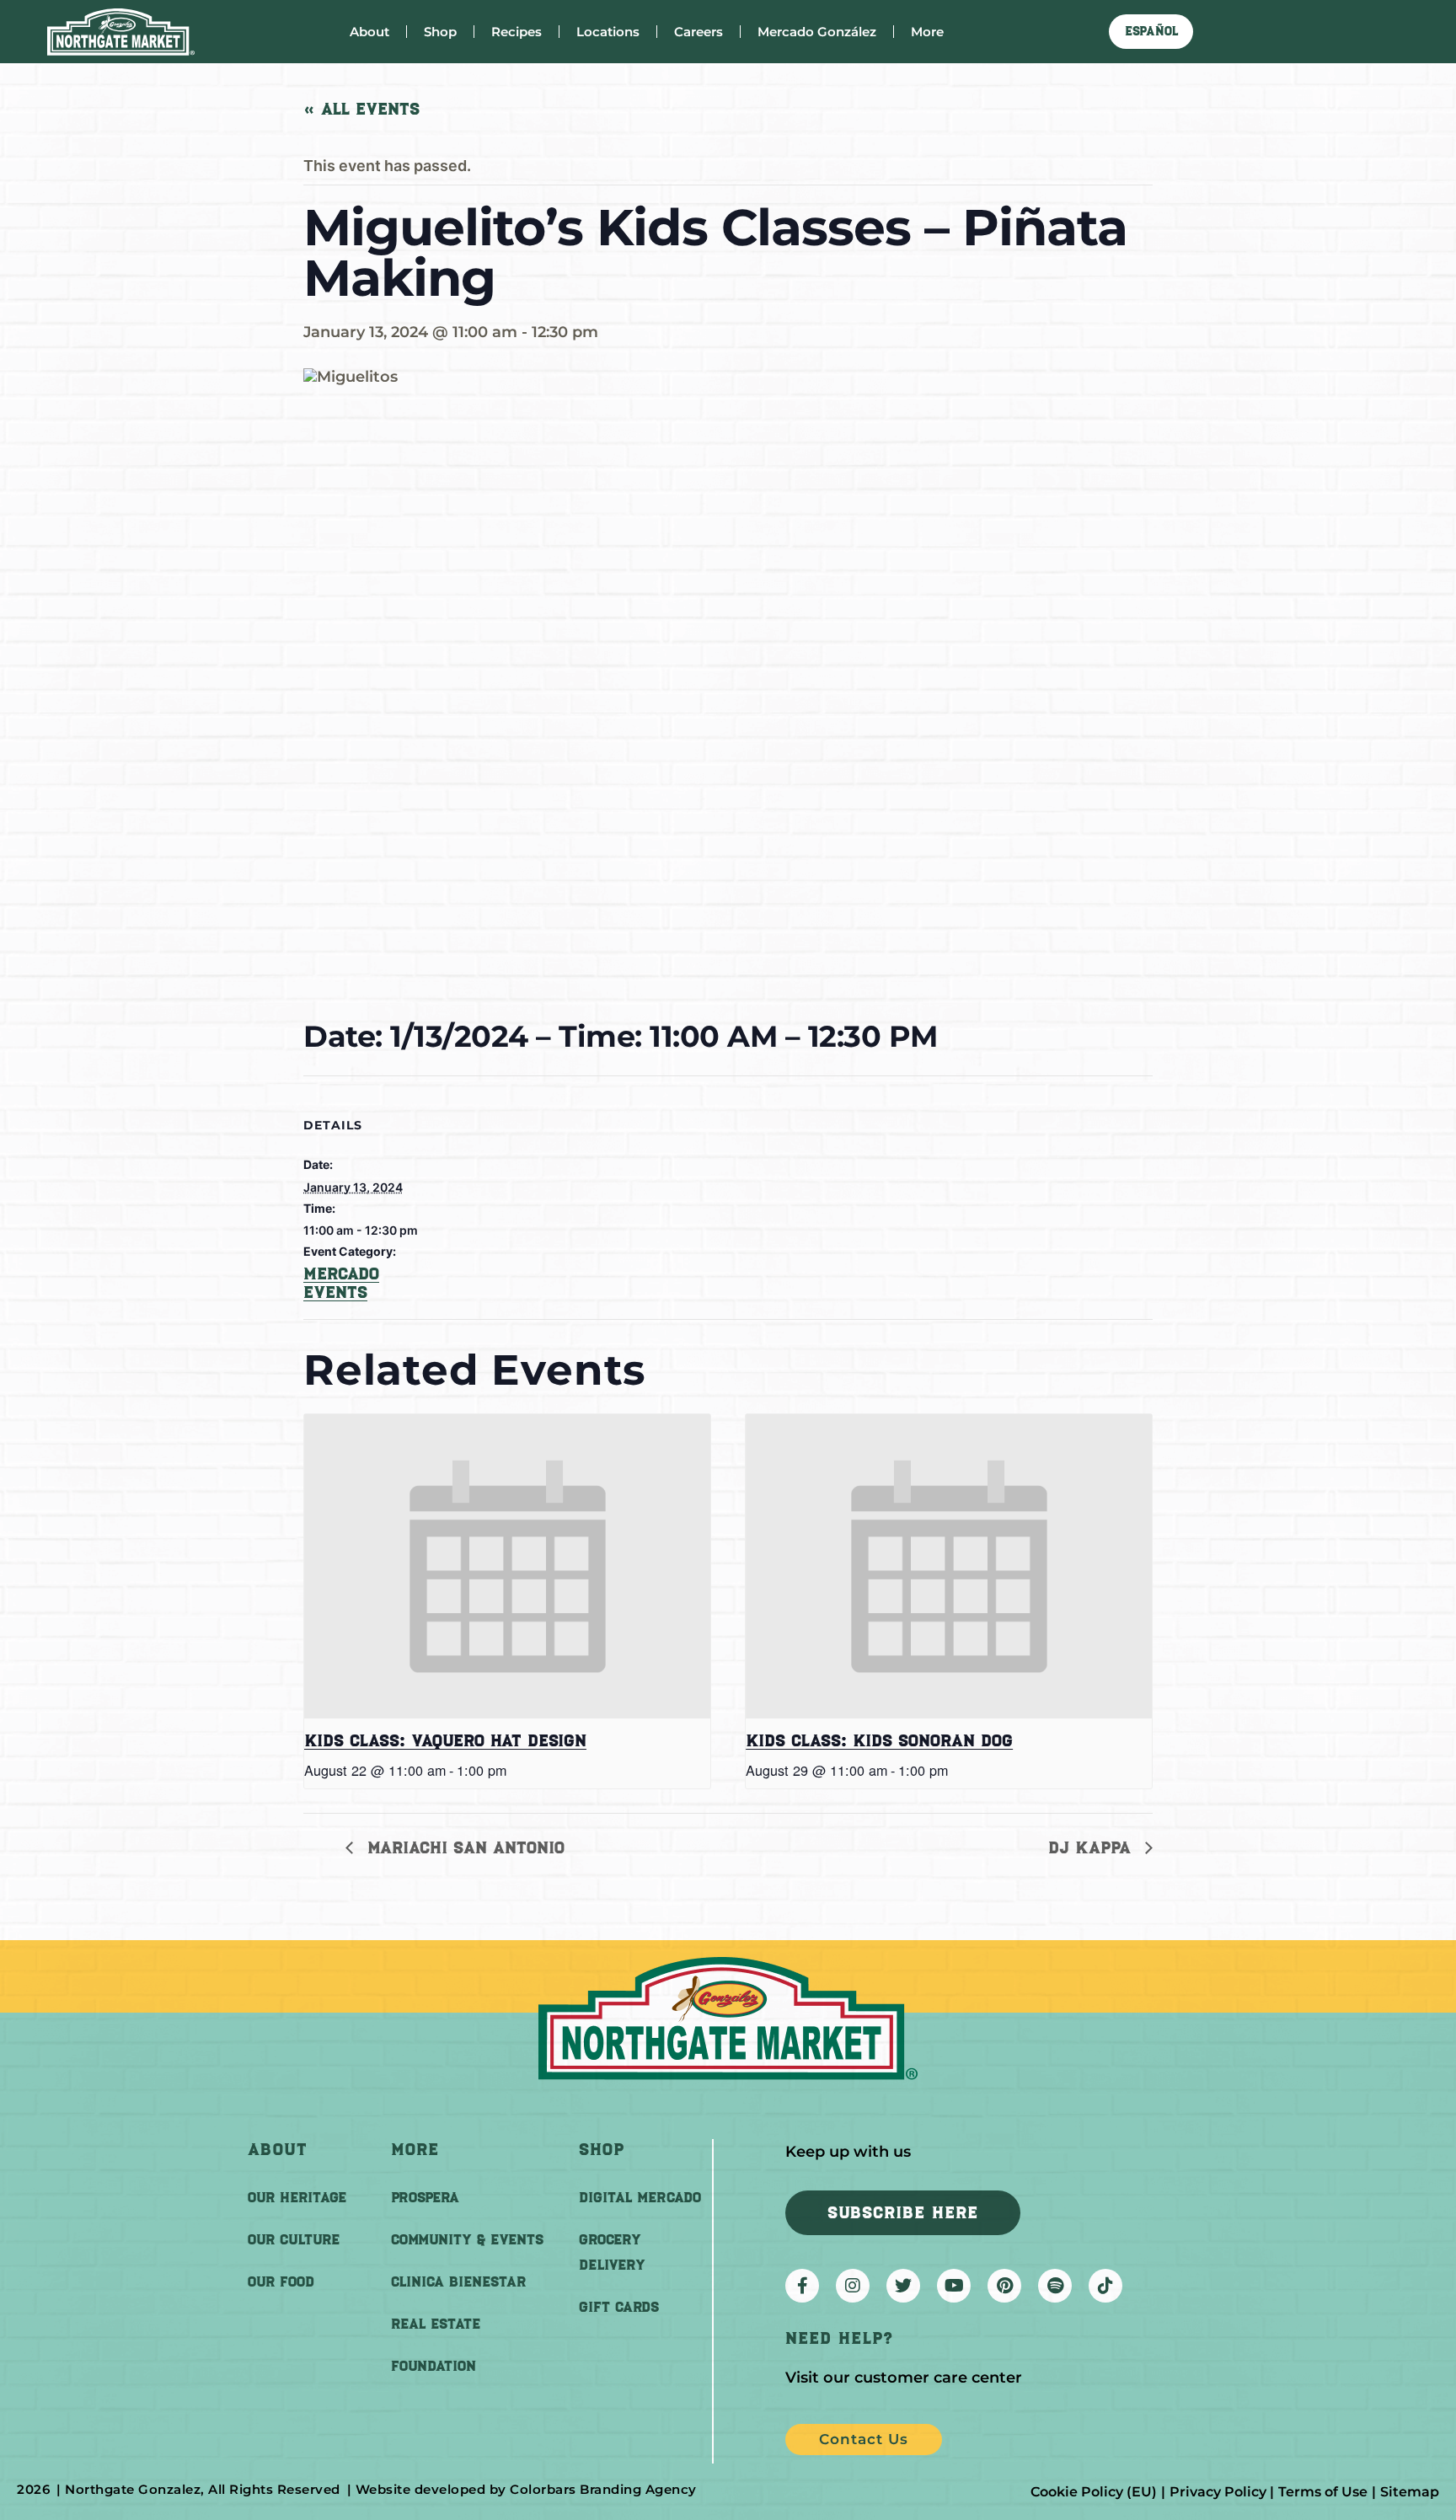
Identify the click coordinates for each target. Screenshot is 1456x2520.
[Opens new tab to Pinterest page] (1004, 2286)
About (369, 32)
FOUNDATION (434, 2366)
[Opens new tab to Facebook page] (802, 2286)
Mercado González (817, 32)
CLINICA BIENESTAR (458, 2281)
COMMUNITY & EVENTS (467, 2239)
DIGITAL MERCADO (640, 2197)
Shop (440, 32)
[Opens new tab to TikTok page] (1105, 2286)
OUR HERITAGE (297, 2197)
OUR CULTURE (294, 2239)
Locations (608, 32)
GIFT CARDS (619, 2307)
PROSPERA (425, 2197)
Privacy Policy (1218, 2492)
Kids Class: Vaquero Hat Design (445, 1740)
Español (1151, 31)
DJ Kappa (1092, 1847)
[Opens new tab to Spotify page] (1055, 2286)
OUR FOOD (281, 2281)
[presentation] (507, 1566)
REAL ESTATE (436, 2324)
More (927, 32)
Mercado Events (341, 1283)
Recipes (517, 32)
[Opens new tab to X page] (903, 2286)
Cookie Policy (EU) (1094, 2492)
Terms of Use (1323, 2492)
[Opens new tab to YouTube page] (954, 2286)
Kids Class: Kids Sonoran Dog (879, 1740)
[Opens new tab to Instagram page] (853, 2286)
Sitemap (1410, 2492)
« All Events (361, 109)
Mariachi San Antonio (463, 1847)
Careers (699, 32)
